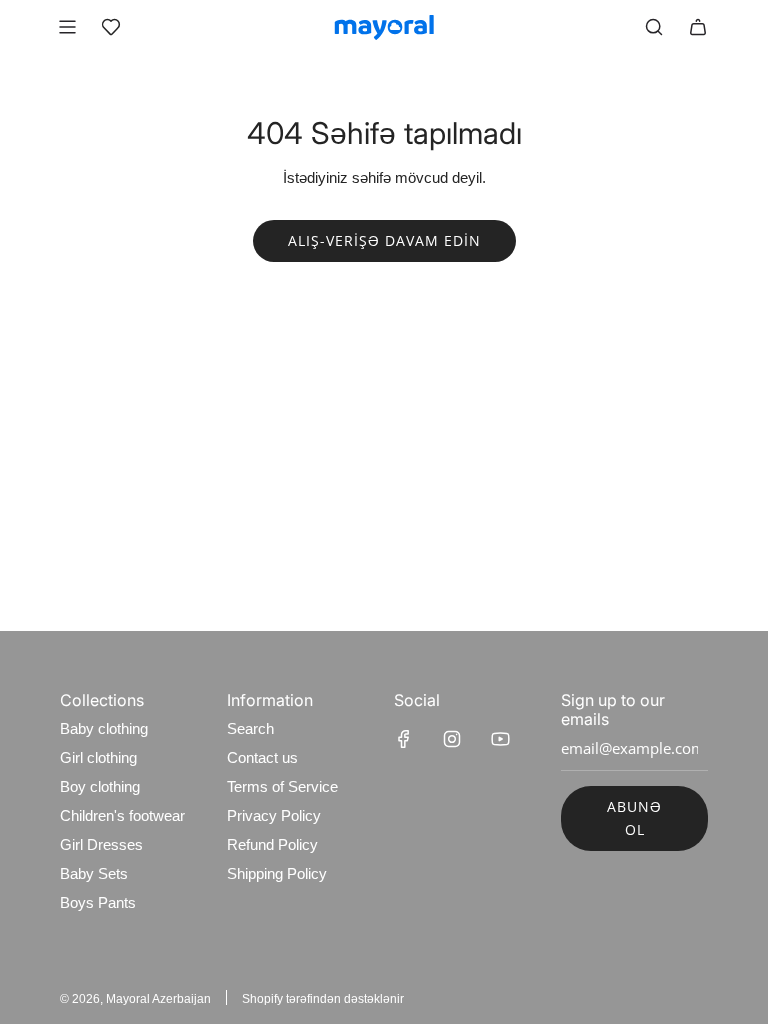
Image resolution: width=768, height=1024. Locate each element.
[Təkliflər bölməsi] (111, 27)
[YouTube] (500, 739)
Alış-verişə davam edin (384, 240)
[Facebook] (404, 739)
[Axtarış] (654, 27)
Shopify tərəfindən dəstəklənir (323, 999)
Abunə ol (634, 817)
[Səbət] (698, 27)
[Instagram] (452, 739)
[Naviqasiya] (67, 27)
